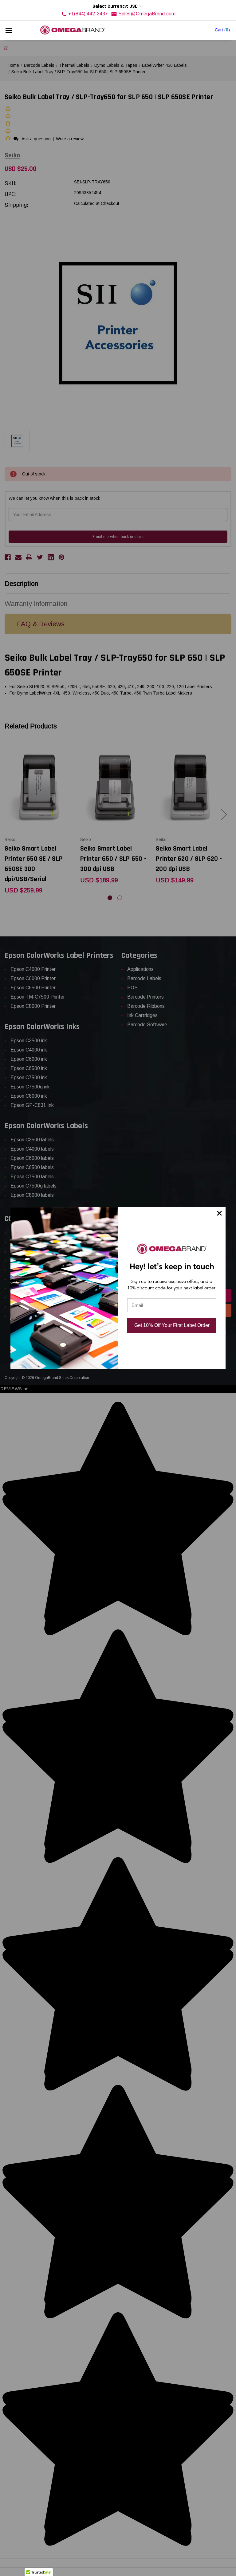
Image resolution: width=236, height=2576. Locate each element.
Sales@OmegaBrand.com (147, 14)
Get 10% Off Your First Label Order (172, 1325)
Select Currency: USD (116, 6)
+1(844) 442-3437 (88, 14)
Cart (222, 30)
